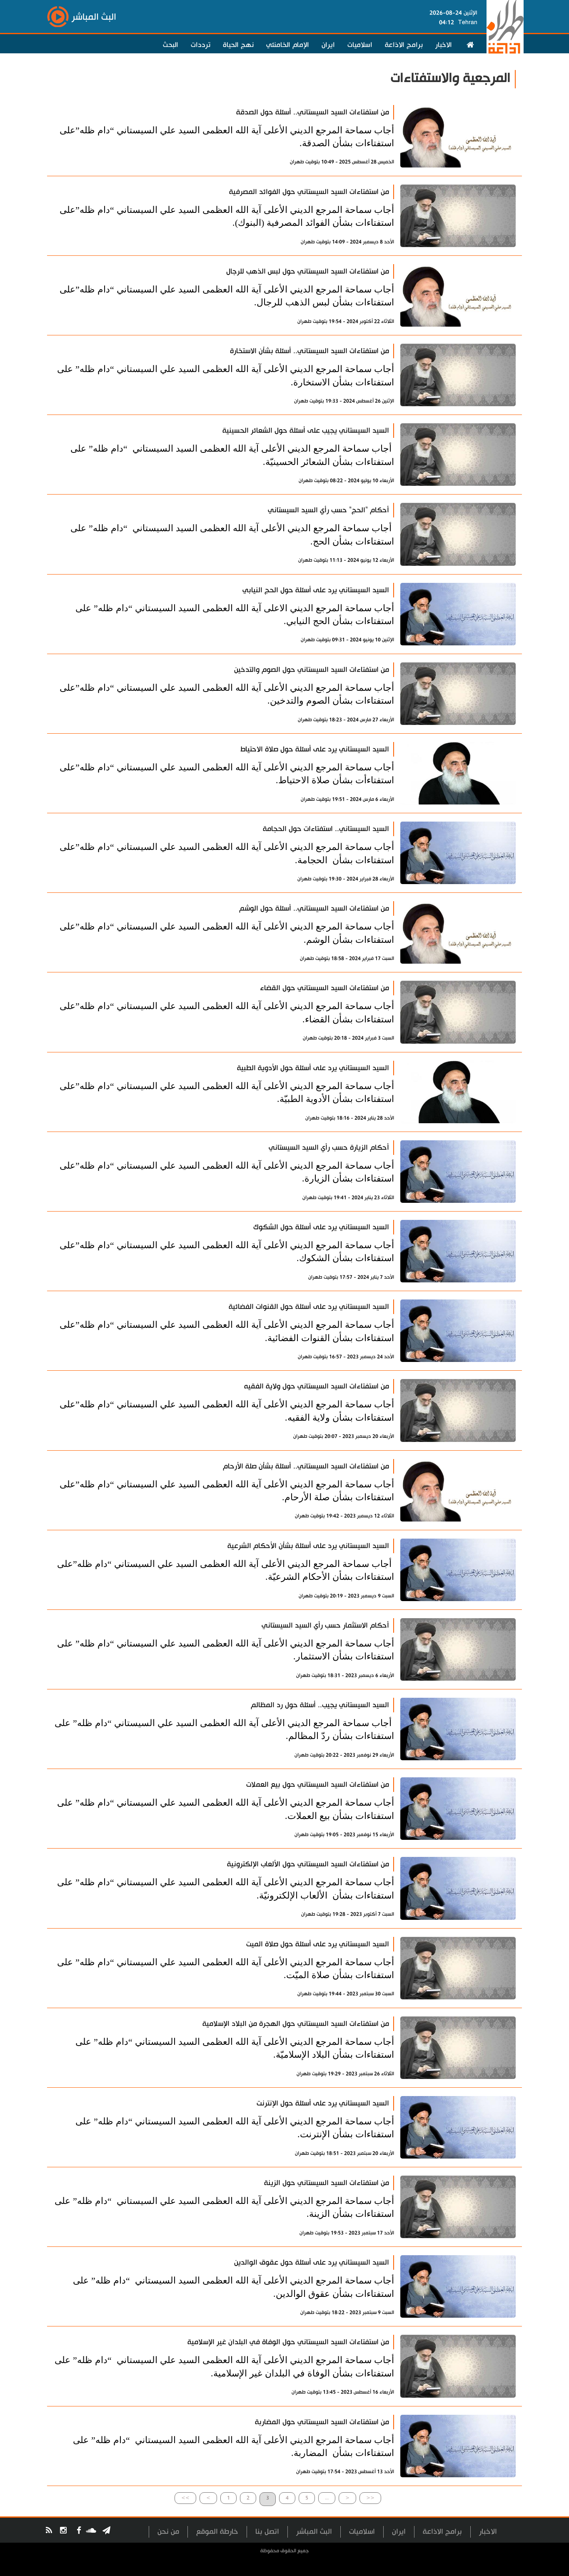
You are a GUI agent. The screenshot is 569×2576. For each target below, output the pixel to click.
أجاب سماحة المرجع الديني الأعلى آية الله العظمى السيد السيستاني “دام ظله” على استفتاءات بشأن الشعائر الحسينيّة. (232, 455)
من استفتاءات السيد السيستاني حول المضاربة (322, 2422)
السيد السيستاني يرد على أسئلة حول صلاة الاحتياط (315, 749)
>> (185, 2498)
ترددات (201, 45)
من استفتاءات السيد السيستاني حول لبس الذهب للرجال (308, 271)
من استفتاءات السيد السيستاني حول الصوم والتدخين (312, 670)
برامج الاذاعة (404, 45)
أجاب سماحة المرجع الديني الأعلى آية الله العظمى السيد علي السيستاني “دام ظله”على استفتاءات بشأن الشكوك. (227, 1252)
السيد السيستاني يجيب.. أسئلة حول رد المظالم (320, 1705)
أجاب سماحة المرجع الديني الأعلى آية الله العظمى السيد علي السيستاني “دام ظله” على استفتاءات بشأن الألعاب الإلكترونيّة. (226, 1889)
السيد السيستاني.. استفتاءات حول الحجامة (326, 829)
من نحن (168, 2532)
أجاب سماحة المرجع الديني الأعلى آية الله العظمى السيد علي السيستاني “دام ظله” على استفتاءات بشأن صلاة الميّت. (226, 1969)
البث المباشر (314, 2532)
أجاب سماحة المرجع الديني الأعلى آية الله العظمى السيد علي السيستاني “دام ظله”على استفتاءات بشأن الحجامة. (227, 853)
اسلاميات (360, 45)
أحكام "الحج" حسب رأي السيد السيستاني (328, 510)
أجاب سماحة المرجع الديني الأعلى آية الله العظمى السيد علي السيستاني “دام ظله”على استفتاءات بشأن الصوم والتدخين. (227, 694)
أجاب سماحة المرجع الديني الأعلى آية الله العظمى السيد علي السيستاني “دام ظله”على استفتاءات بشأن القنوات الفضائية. (227, 1331)
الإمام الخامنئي (288, 45)
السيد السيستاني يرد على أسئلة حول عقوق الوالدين (312, 2262)
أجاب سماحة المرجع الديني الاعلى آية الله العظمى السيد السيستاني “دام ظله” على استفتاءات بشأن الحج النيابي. (235, 615)
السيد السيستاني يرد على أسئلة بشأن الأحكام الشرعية (308, 1546)
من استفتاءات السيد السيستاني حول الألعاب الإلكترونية (308, 1864)
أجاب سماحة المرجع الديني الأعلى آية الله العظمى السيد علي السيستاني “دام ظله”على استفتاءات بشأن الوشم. (227, 933)
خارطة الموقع (217, 2532)
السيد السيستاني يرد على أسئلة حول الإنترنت (323, 2103)
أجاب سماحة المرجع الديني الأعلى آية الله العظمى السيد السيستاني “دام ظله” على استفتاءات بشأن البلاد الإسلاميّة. (235, 2048)
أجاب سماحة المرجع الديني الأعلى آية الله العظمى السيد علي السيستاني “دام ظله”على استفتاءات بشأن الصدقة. (227, 137)
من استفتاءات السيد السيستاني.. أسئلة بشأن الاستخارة (309, 351)
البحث (171, 45)
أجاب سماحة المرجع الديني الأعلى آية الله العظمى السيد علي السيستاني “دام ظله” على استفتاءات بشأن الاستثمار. (226, 1650)
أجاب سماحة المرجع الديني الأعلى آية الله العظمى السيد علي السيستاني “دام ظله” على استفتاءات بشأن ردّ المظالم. (224, 1729)
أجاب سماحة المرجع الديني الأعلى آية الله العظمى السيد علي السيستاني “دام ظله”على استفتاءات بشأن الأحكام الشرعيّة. (226, 1570)
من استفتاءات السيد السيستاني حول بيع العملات (318, 1785)
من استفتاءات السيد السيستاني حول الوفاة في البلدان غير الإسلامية (288, 2342)
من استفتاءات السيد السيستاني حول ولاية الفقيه (317, 1386)
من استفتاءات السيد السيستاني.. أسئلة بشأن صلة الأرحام (306, 1466)
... (327, 2498)
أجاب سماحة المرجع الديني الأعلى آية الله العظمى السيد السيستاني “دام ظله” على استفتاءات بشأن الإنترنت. (235, 2128)
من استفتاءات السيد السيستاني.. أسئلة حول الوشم (314, 908)
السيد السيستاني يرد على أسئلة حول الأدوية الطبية (313, 1068)
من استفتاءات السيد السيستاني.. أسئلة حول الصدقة (313, 112)
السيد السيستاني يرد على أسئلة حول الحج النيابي (316, 590)
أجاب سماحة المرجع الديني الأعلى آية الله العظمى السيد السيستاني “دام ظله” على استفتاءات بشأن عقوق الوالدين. (233, 2287)
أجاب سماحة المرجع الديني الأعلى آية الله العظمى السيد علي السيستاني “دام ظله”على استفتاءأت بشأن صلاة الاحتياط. (227, 774)
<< (370, 2498)
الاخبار (444, 45)
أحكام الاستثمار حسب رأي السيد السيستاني (325, 1625)
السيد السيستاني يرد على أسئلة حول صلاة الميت (318, 1944)
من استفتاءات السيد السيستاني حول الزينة (327, 2183)
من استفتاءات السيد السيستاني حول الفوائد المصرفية (309, 192)
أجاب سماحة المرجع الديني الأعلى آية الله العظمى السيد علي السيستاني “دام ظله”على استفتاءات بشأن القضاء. (227, 1012)
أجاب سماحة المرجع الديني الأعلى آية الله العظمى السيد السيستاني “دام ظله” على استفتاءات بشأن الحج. (232, 535)
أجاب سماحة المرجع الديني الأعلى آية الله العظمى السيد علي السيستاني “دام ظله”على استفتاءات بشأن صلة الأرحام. (227, 1491)
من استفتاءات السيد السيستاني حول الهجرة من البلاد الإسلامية (296, 2024)
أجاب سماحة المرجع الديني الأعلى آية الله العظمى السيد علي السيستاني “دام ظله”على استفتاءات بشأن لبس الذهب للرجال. (227, 296)
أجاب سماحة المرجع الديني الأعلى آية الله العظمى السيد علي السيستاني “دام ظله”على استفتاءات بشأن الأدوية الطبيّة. (227, 1092)
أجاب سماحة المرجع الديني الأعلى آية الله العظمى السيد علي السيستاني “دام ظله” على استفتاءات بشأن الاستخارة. (226, 375)
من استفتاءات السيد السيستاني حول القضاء (324, 988)
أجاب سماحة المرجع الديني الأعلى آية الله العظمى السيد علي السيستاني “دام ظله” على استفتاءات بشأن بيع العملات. (226, 1809)
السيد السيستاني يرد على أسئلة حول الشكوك (321, 1227)
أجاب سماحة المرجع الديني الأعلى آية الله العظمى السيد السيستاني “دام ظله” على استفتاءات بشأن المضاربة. (233, 2446)
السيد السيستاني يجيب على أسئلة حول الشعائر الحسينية (306, 431)
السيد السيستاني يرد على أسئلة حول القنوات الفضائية (309, 1307)
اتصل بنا (267, 2532)
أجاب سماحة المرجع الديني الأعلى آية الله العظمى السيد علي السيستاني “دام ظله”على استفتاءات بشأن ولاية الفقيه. (227, 1411)
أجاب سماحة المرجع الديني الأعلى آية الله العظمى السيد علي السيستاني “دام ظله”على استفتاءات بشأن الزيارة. (227, 1172)
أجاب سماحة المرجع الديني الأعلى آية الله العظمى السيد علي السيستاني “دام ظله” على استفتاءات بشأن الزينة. (224, 2207)
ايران (328, 45)
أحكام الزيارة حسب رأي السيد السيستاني (329, 1148)
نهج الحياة (238, 45)
